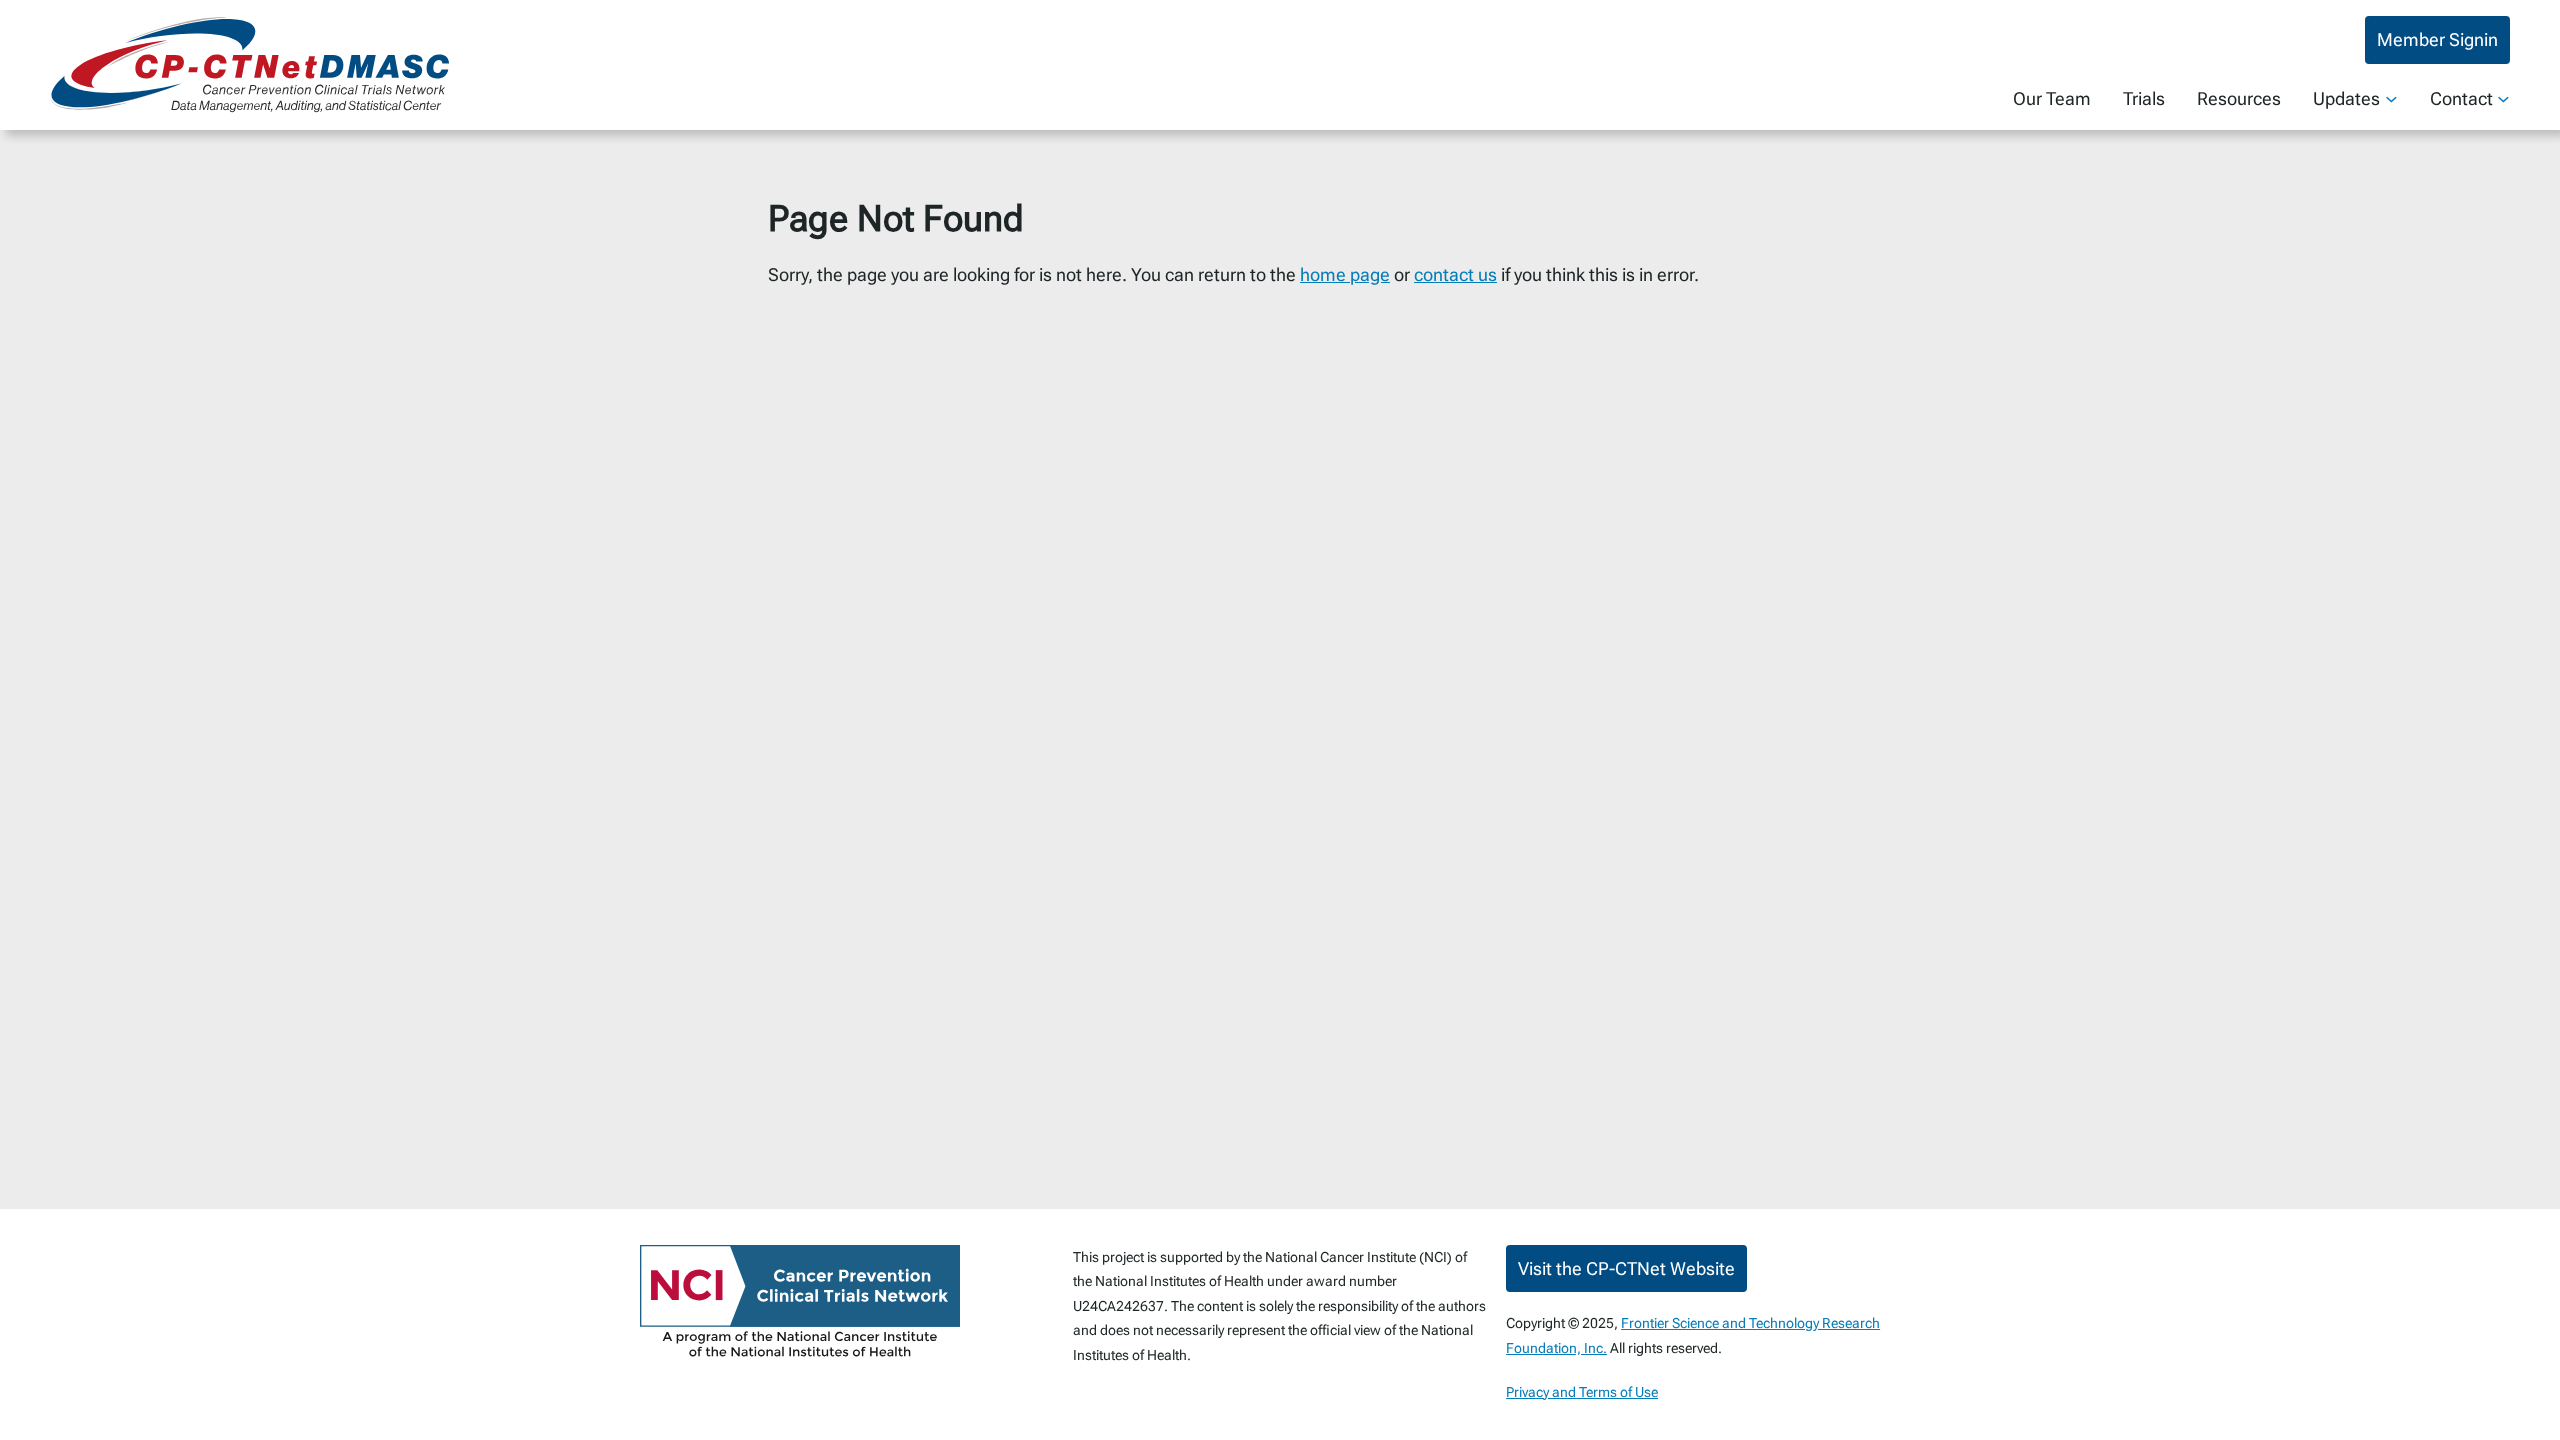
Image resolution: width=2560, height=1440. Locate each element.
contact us (1455, 274)
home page (1345, 274)
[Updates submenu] (2391, 98)
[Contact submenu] (2503, 98)
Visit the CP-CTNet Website (1626, 1268)
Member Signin (2437, 39)
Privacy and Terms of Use (1582, 1392)
